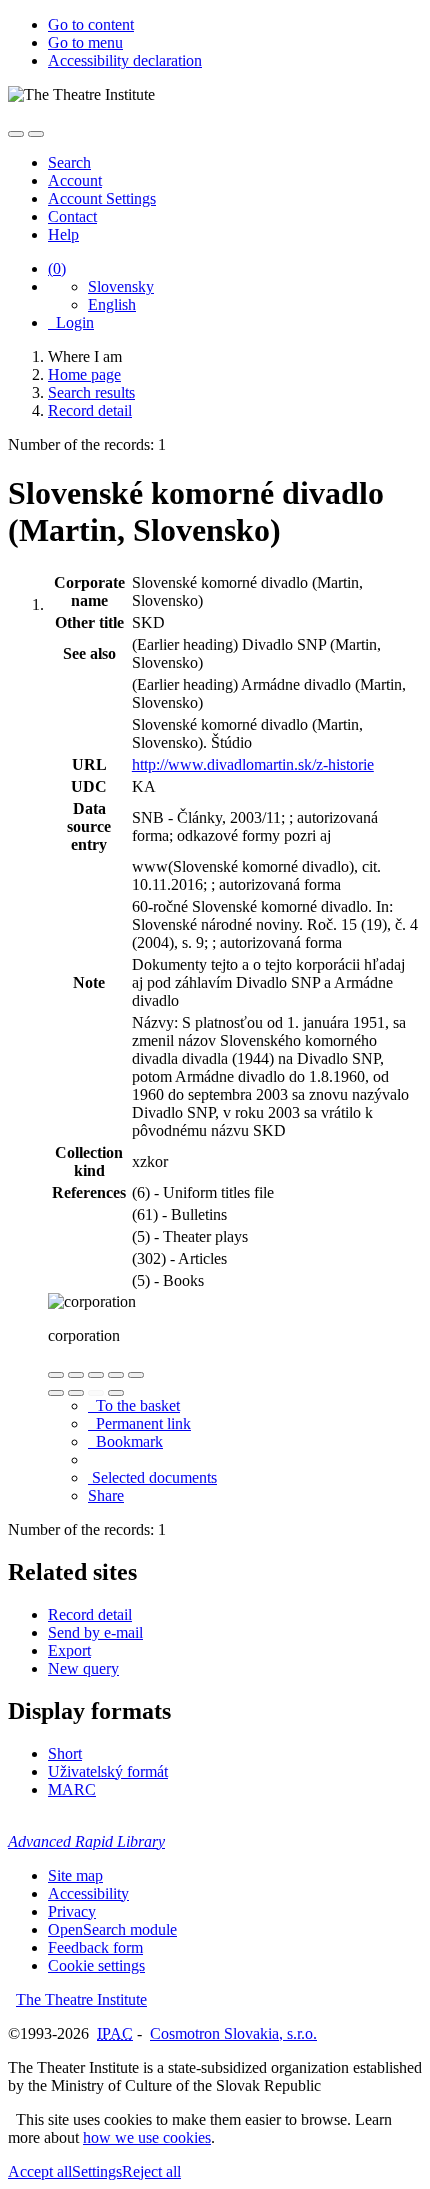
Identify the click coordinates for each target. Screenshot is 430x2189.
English (112, 304)
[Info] (136, 1375)
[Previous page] (96, 1393)
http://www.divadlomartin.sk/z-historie (253, 764)
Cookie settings (96, 1965)
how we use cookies (147, 2137)
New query (83, 1668)
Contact (72, 216)
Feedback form (95, 1947)
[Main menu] (36, 134)
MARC (72, 1789)
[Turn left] (56, 1393)
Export (69, 1650)
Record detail (90, 1614)
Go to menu (85, 42)
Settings (97, 2171)
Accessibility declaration (125, 60)
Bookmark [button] (125, 1441)
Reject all (151, 2171)
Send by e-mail (95, 1632)
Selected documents (152, 1477)
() (57, 268)
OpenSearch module (112, 1929)
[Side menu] (16, 134)
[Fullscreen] (116, 1375)
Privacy (72, 1911)
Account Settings (102, 198)
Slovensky (121, 286)
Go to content (91, 24)
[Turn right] (76, 1393)
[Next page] (116, 1393)
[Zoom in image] (56, 1375)
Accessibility (88, 1893)
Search (69, 162)
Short (65, 1753)
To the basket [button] (134, 1405)
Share (106, 1495)
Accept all (40, 2171)
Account (75, 180)
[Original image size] (96, 1375)
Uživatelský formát (108, 1771)
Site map (75, 1875)
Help (63, 234)
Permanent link (139, 1423)
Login (71, 322)
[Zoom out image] (76, 1375)
